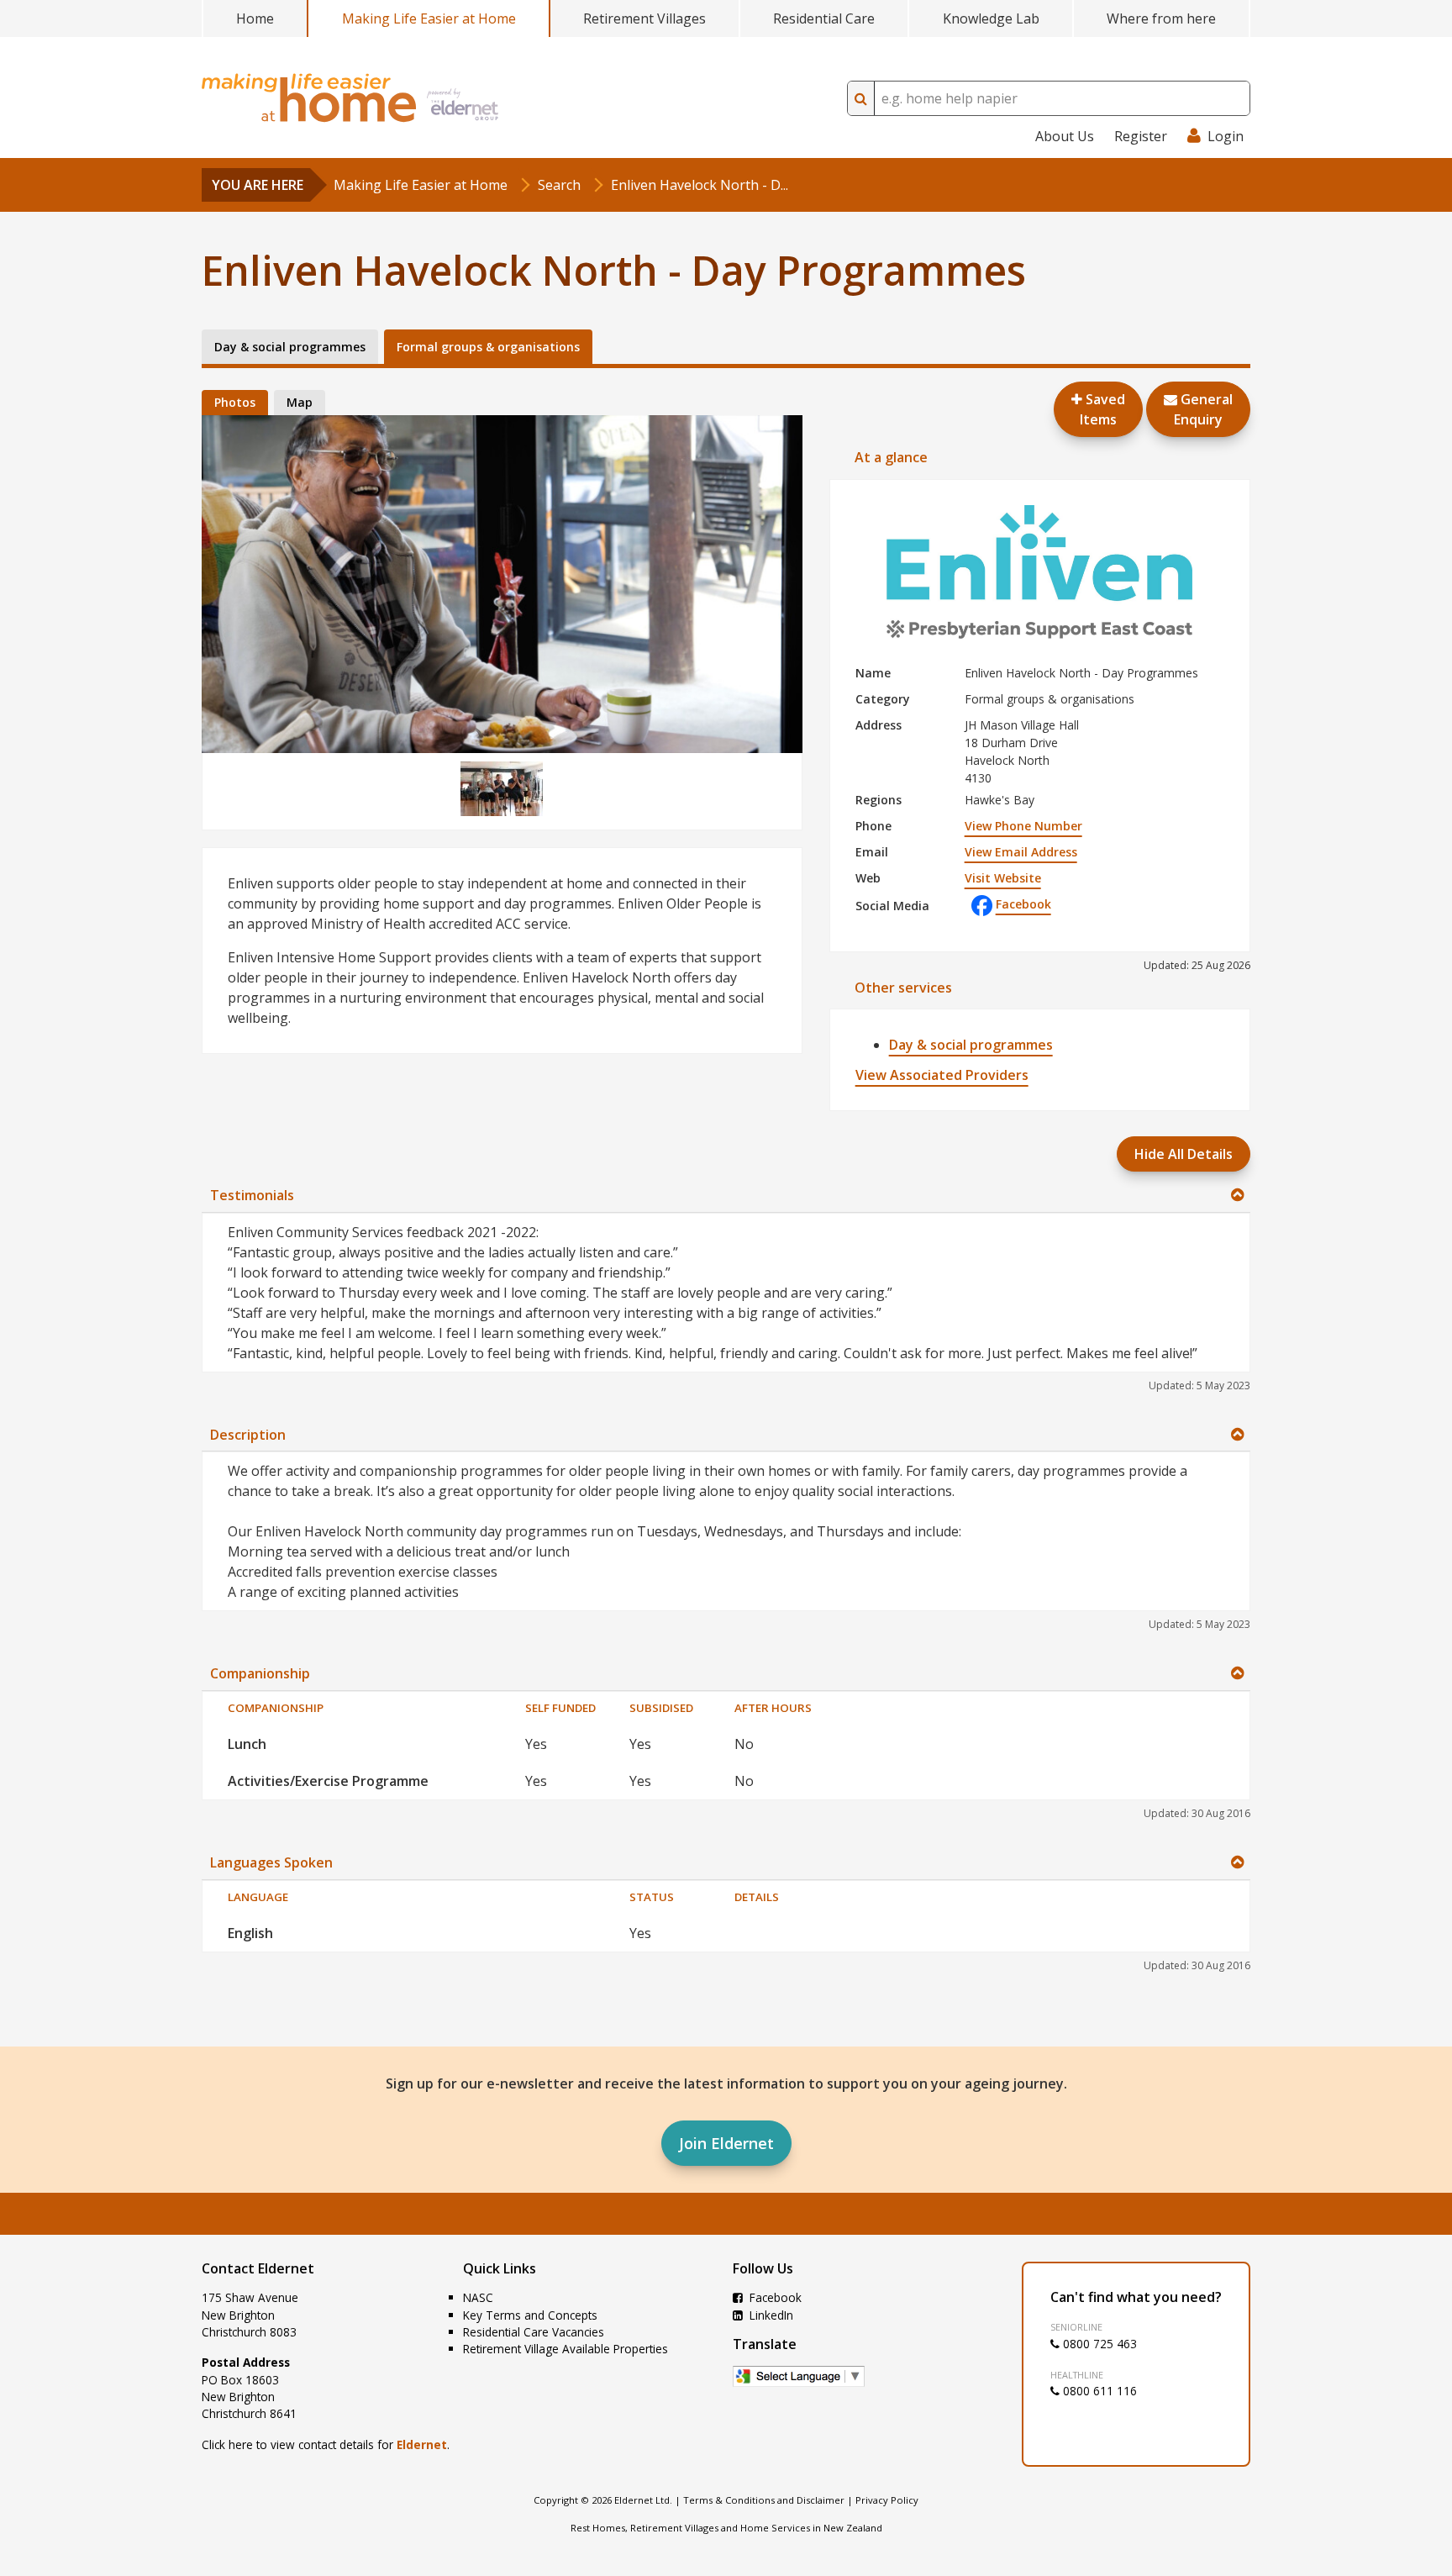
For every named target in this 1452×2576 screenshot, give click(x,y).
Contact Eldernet (258, 2268)
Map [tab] (300, 402)
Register (1141, 136)
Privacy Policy (887, 2500)
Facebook (1023, 904)
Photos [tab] (235, 402)
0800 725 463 (1098, 2344)
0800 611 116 (1098, 2391)
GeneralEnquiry (1203, 409)
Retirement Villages (644, 18)
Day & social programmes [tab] (290, 347)
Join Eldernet (726, 2143)
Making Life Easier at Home (429, 18)
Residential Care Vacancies (534, 2332)
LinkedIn (770, 2315)
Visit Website (1003, 878)
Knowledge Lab (991, 18)
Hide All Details (1184, 1154)
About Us (1065, 136)
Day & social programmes (971, 1045)
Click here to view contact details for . (326, 2444)
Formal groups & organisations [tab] (488, 347)
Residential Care (824, 18)
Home (255, 18)
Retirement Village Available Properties (566, 2349)
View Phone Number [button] (1023, 826)
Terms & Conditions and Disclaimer (764, 2500)
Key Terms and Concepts (530, 2315)
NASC (478, 2297)
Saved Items (1102, 409)
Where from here (1161, 18)
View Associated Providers (942, 1075)
